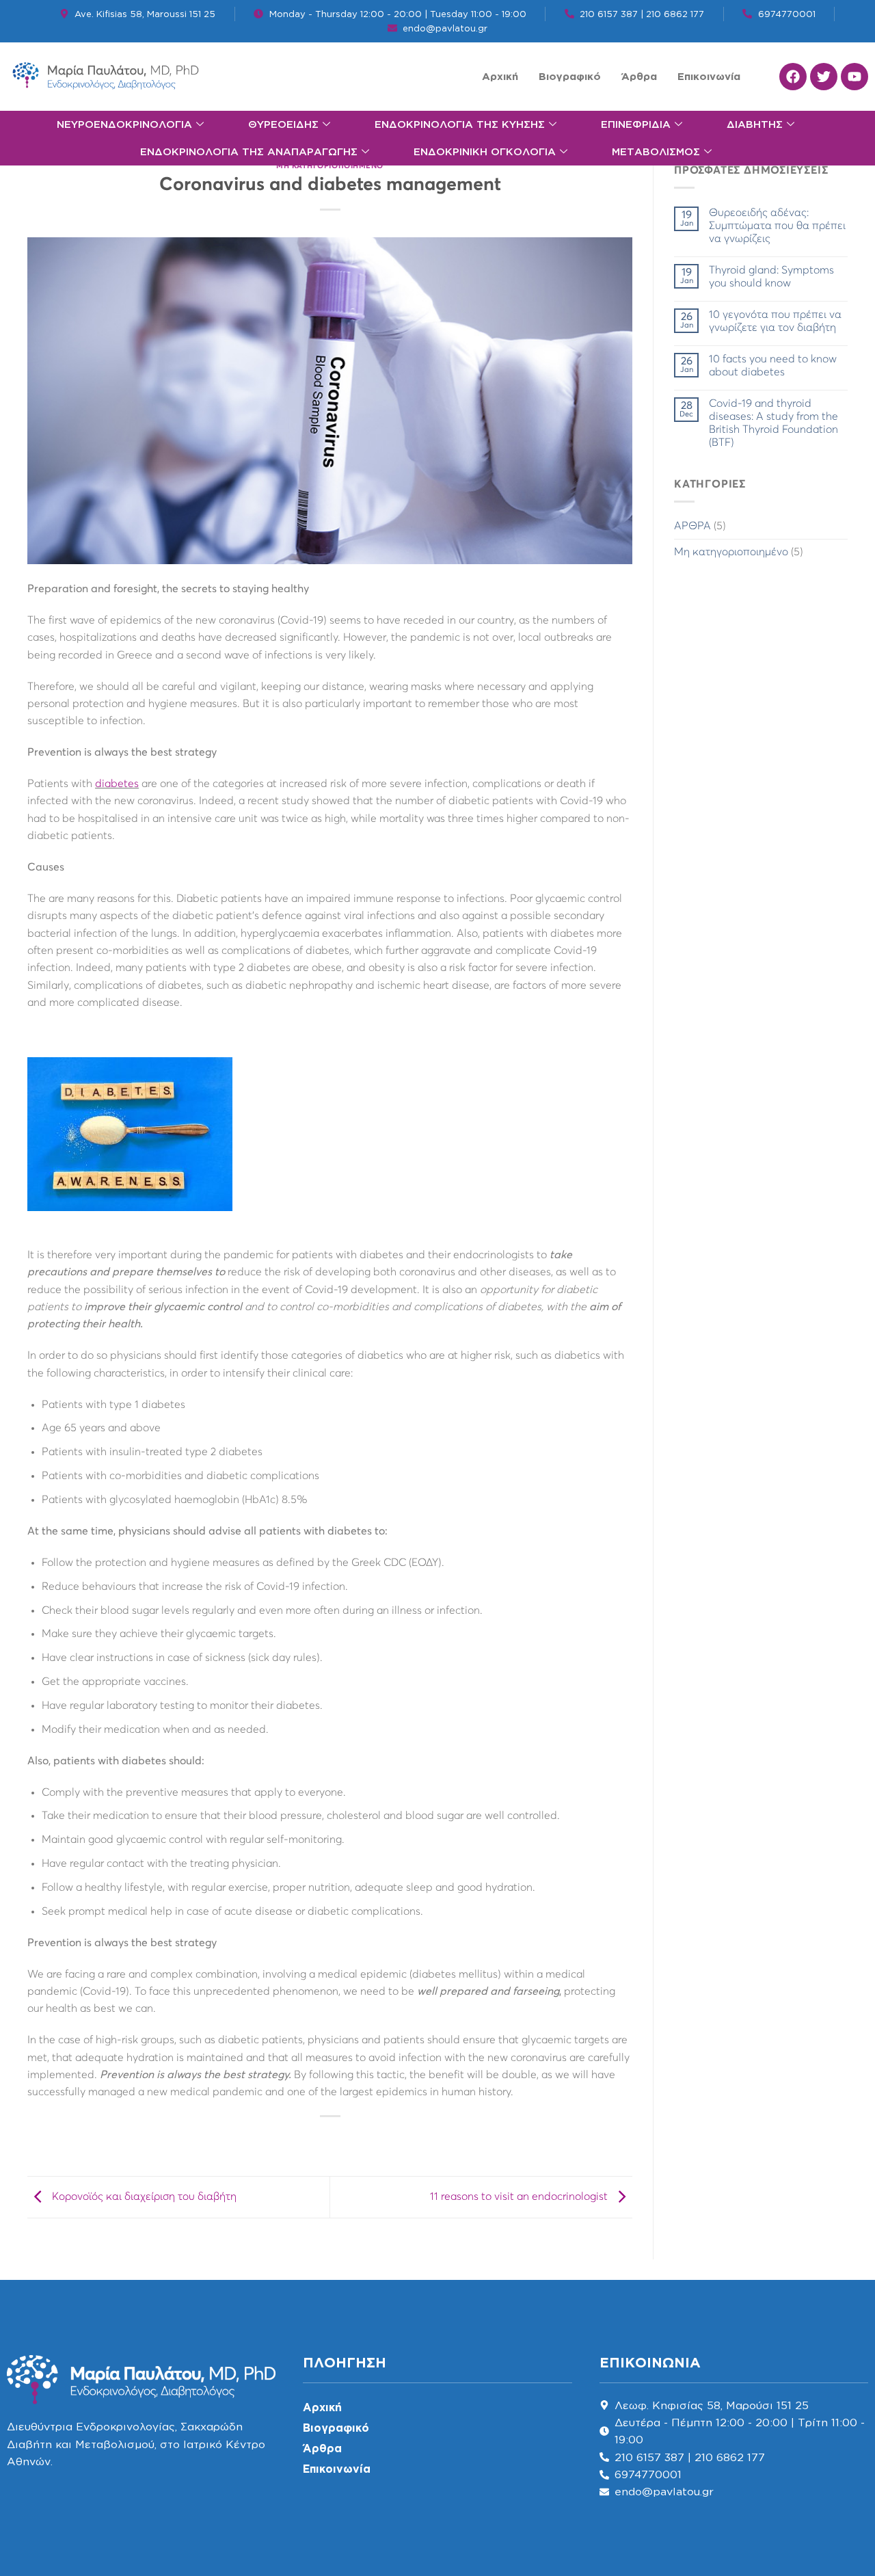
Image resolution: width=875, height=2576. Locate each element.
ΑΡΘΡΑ (692, 526)
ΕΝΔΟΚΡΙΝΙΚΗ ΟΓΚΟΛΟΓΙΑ (485, 151)
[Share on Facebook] (294, 2139)
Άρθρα (639, 76)
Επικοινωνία (709, 76)
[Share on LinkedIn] (367, 2139)
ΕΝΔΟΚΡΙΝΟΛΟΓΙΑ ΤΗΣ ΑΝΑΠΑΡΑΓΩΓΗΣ (249, 151)
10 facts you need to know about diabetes (773, 365)
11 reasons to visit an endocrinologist (520, 2196)
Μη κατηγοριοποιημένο (330, 166)
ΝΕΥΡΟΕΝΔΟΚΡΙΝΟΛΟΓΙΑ (124, 124)
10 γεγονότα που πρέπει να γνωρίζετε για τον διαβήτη (775, 321)
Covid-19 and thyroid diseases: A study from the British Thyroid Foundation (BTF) (773, 423)
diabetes (117, 784)
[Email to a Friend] (343, 2139)
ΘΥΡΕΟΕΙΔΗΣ (283, 124)
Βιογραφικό (570, 76)
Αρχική (500, 76)
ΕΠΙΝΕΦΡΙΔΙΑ (636, 124)
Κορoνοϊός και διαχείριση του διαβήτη (143, 2196)
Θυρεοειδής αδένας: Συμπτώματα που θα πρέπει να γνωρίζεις (777, 225)
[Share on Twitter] (318, 2139)
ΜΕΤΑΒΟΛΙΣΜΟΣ (656, 151)
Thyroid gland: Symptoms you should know (771, 276)
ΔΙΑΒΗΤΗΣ (755, 124)
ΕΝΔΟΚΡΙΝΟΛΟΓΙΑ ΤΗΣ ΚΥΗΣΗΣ (460, 124)
